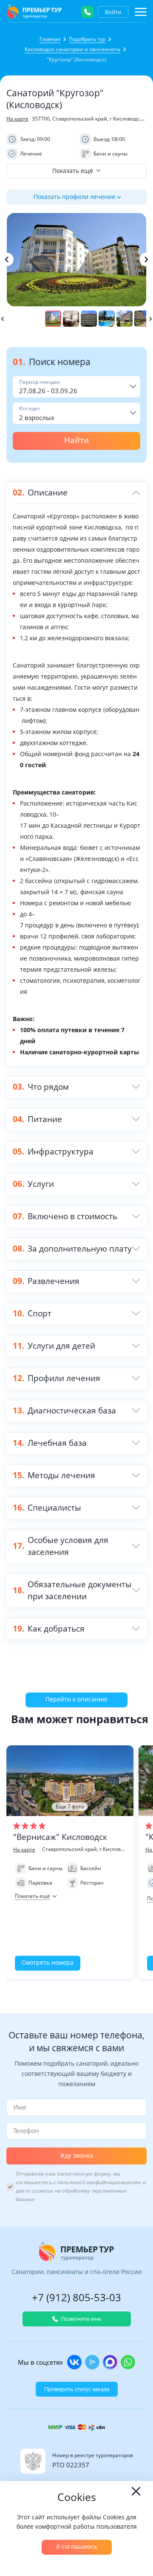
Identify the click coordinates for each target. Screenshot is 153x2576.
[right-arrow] (146, 259)
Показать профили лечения (74, 197)
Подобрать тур (87, 39)
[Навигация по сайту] (141, 12)
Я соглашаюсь (77, 2546)
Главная (50, 39)
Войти (113, 12)
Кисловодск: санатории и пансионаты (72, 49)
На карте (17, 119)
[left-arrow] (7, 259)
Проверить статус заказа (77, 2389)
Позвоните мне (81, 2319)
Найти (76, 440)
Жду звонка (76, 2155)
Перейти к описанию (76, 1699)
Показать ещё (73, 171)
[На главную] (34, 12)
